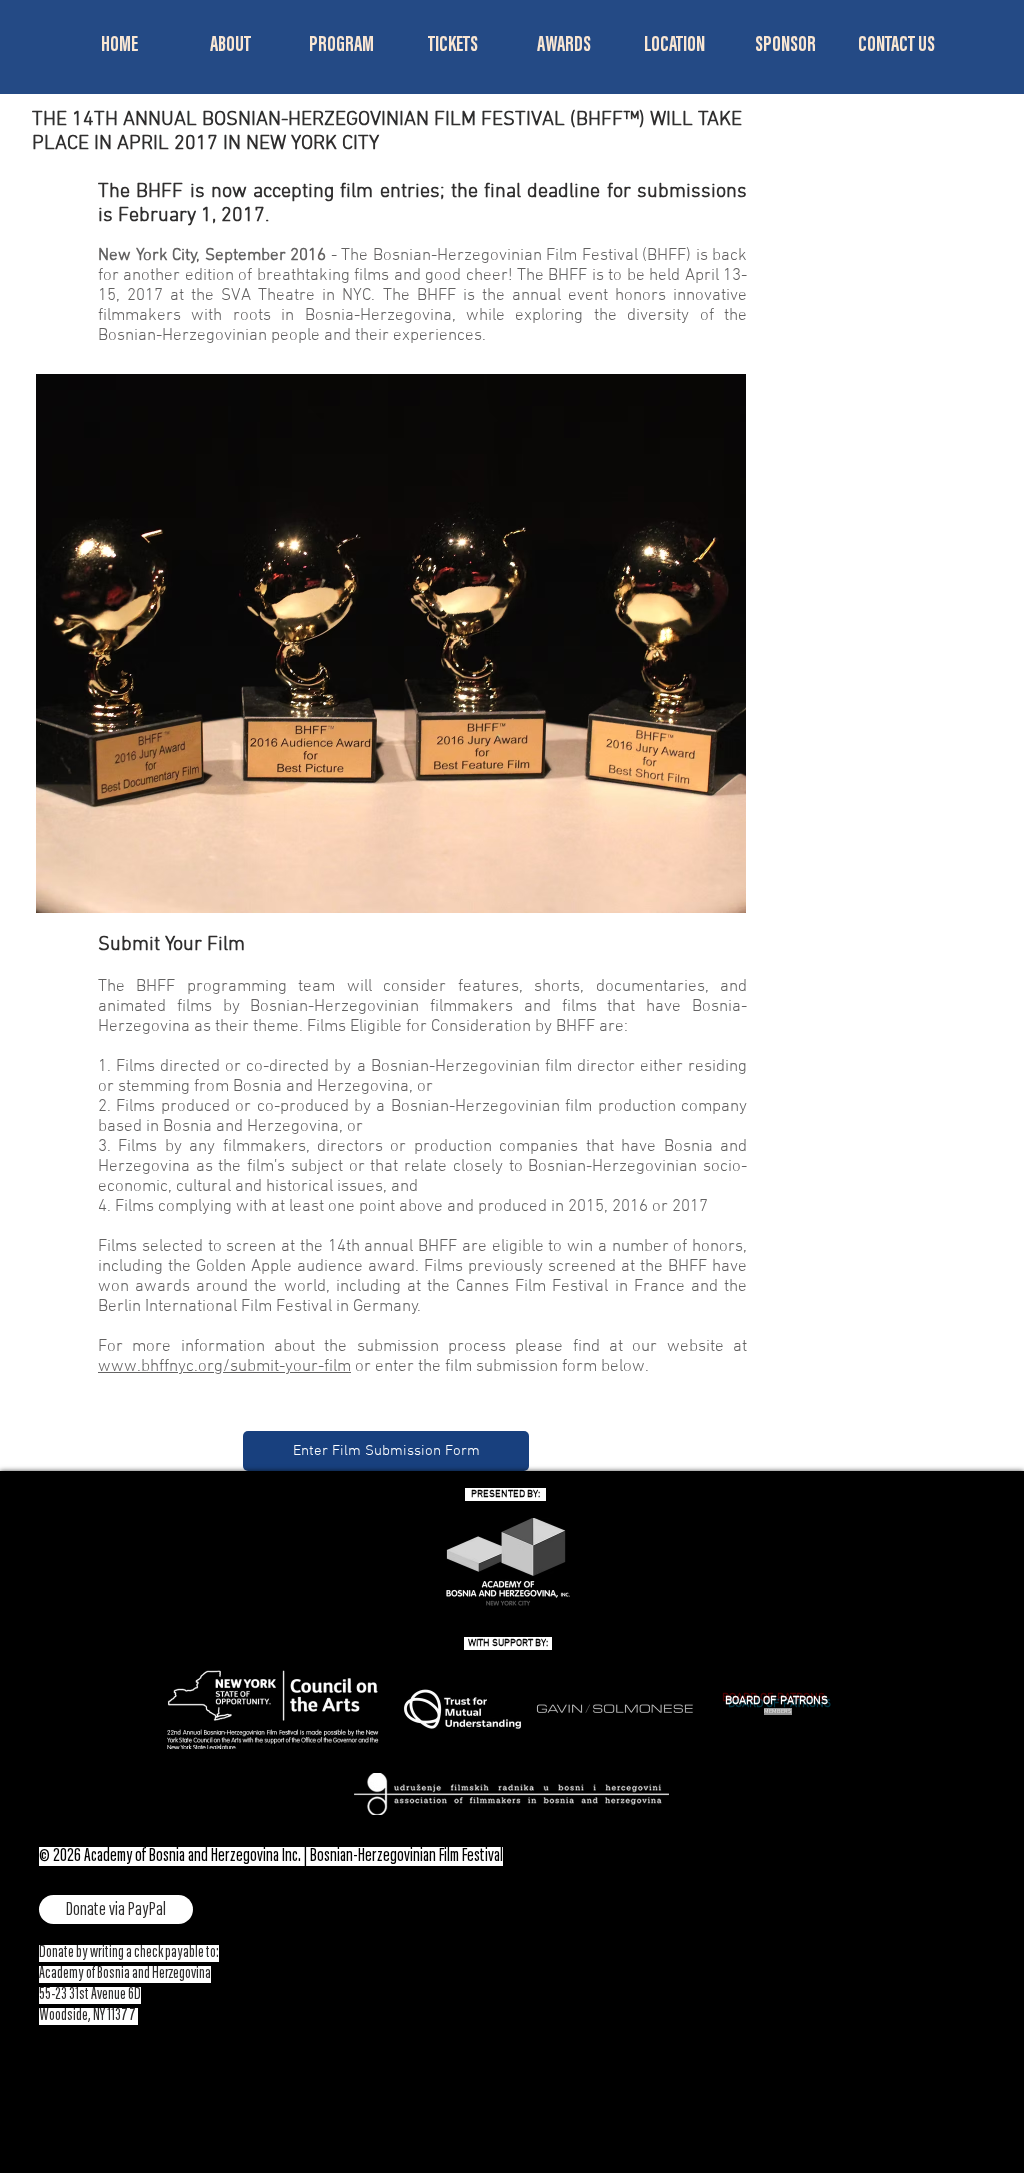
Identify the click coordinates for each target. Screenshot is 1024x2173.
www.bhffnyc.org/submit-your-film (224, 1367)
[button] (230, 46)
